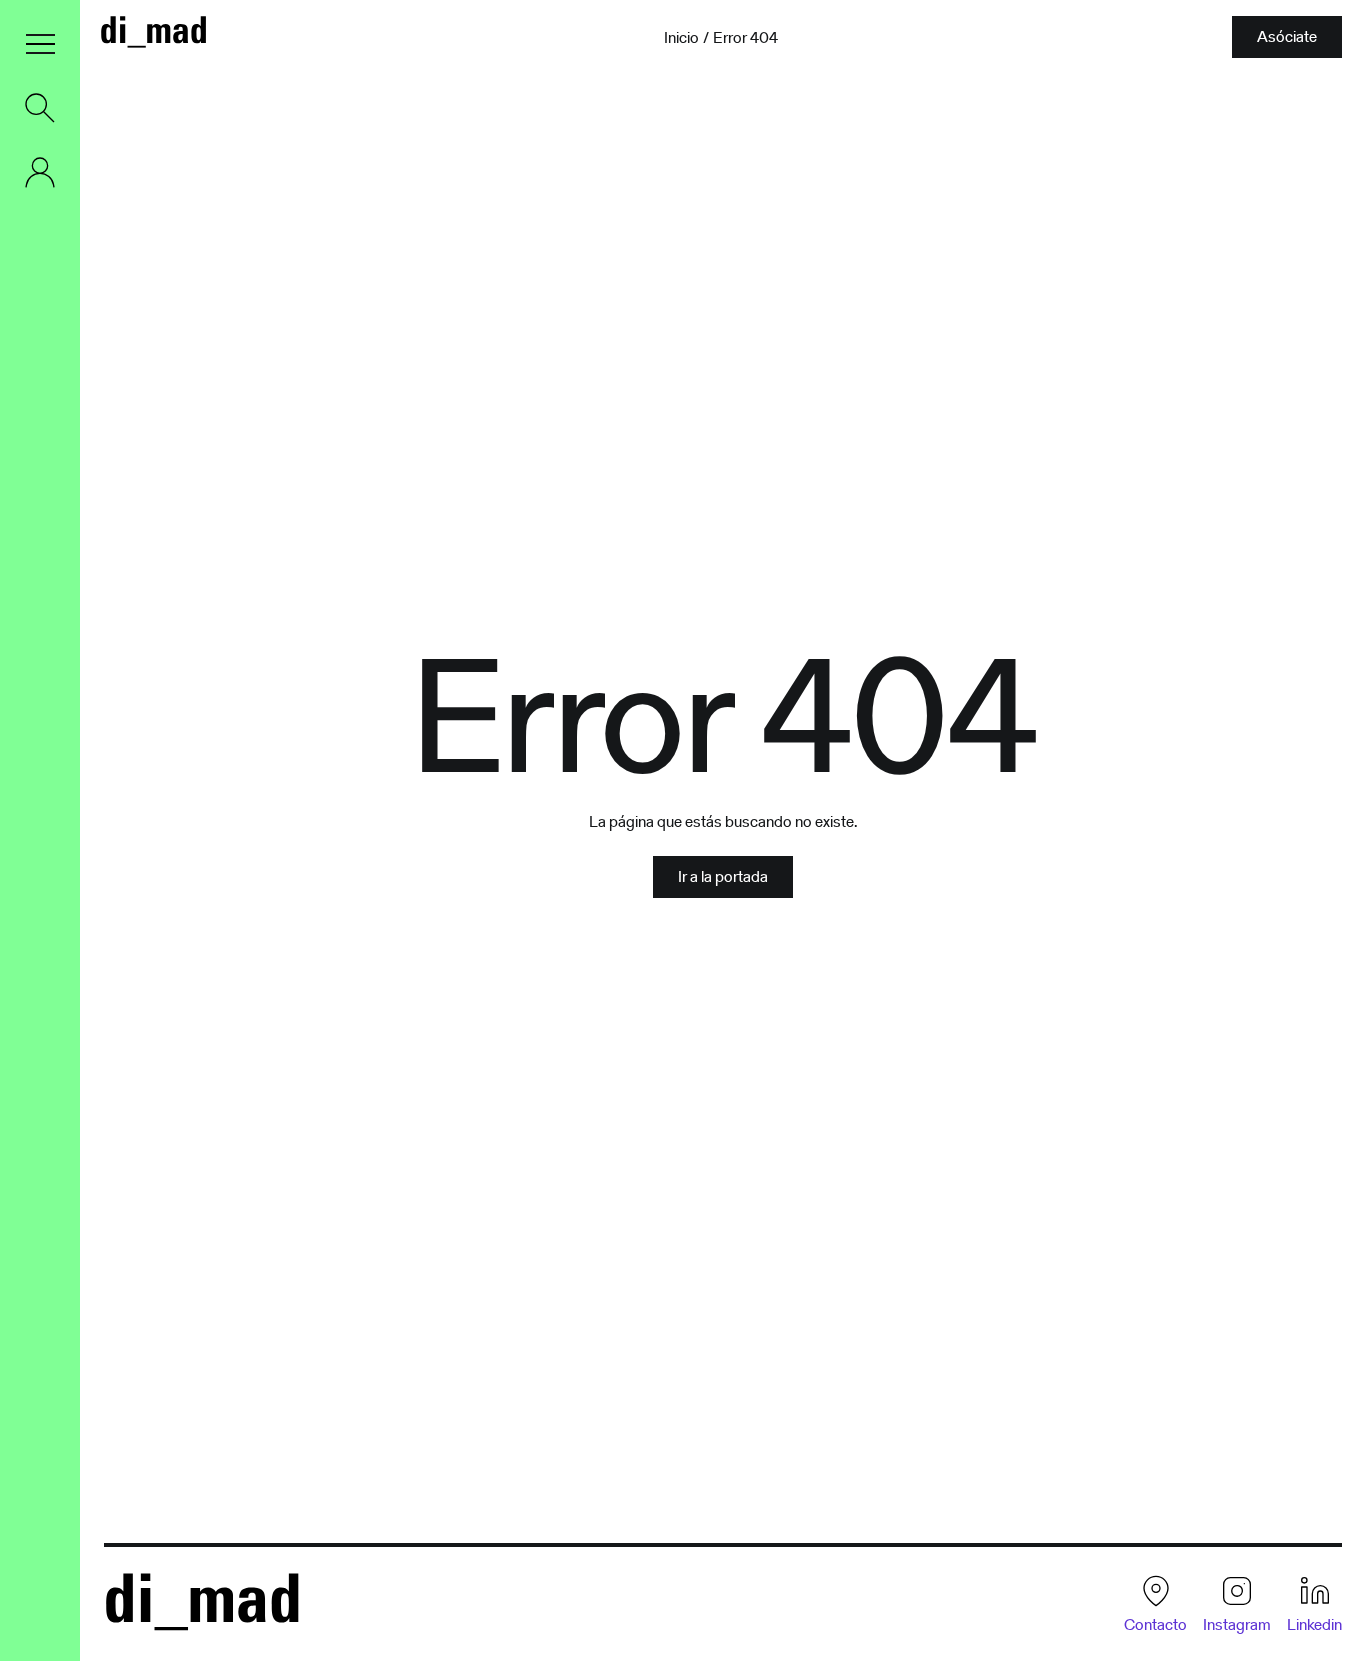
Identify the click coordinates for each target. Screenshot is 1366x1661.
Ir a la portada (723, 876)
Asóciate (1287, 36)
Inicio (681, 38)
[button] (40, 44)
